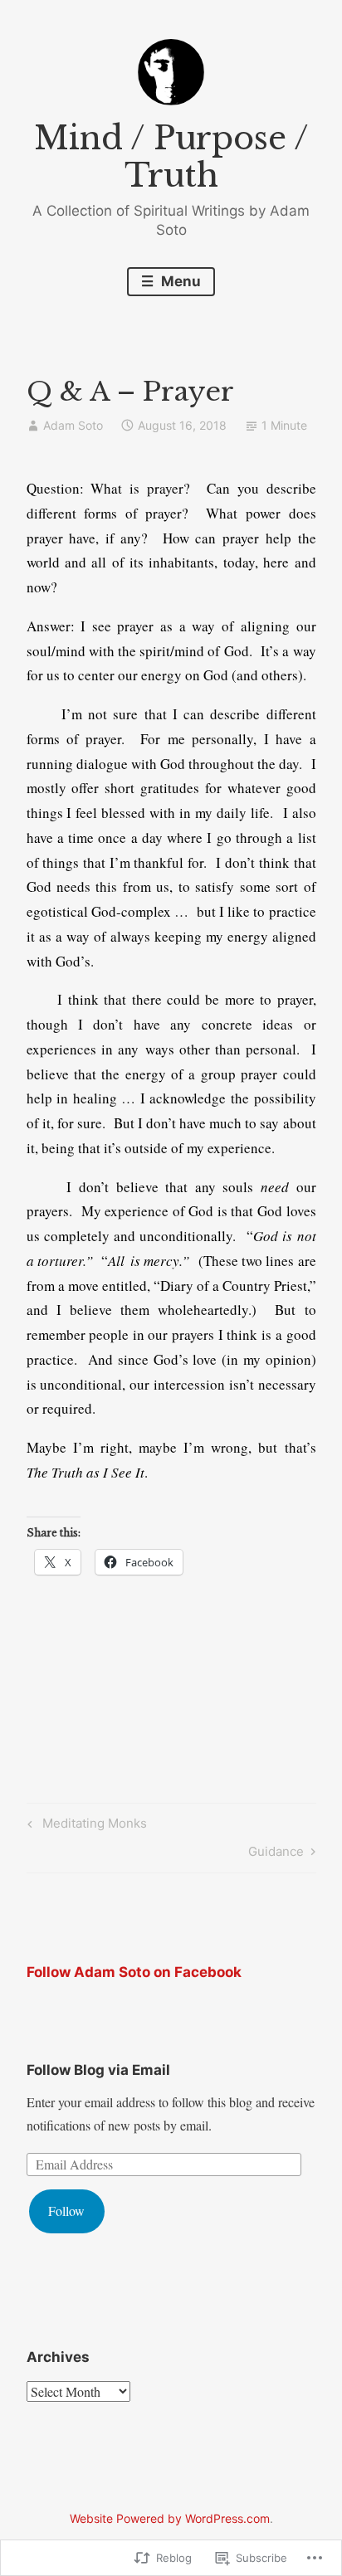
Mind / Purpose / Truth (171, 157)
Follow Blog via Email (98, 2070)
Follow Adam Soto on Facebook (134, 1972)
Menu (179, 281)
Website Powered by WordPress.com (170, 2518)
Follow (66, 2211)
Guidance (276, 1854)
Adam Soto (73, 425)
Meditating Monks (85, 1826)
